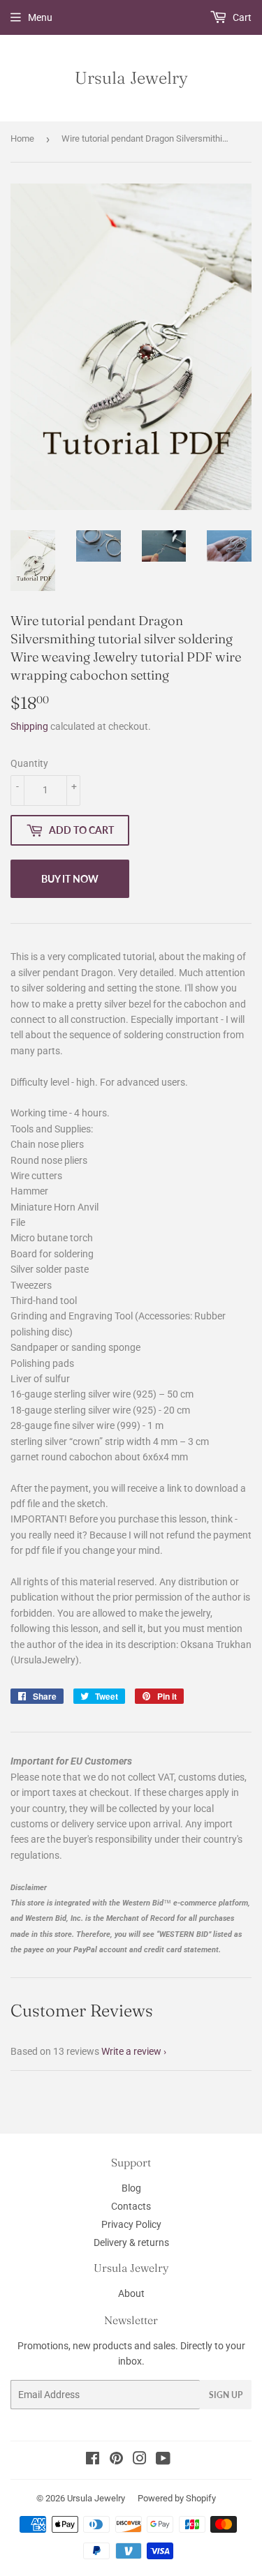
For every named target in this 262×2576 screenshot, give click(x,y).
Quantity (29, 763)
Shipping (29, 726)
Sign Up (226, 2395)
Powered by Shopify (177, 2498)
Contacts (131, 2206)
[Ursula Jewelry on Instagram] (140, 2460)
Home (22, 138)
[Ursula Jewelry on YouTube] (163, 2460)
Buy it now (70, 879)
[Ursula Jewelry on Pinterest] (116, 2460)
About (131, 2293)
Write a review (131, 2051)
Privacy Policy (131, 2224)
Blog (131, 2188)
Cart (241, 17)
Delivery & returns (131, 2242)
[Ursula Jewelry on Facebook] (93, 2460)
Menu (40, 17)
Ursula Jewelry (131, 77)
